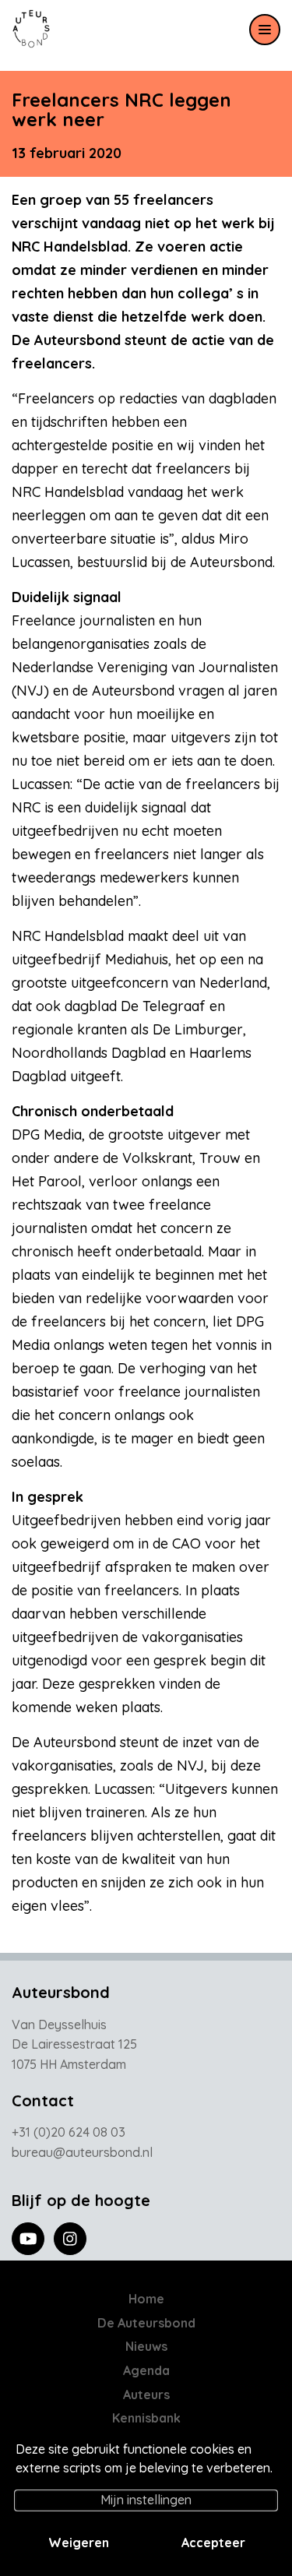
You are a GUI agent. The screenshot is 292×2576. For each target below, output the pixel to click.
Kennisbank (146, 2418)
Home (146, 2299)
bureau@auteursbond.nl (82, 2152)
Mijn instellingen (146, 2500)
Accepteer (213, 2543)
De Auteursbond (146, 2323)
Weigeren (79, 2543)
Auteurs (146, 2395)
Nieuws (146, 2346)
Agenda (146, 2370)
